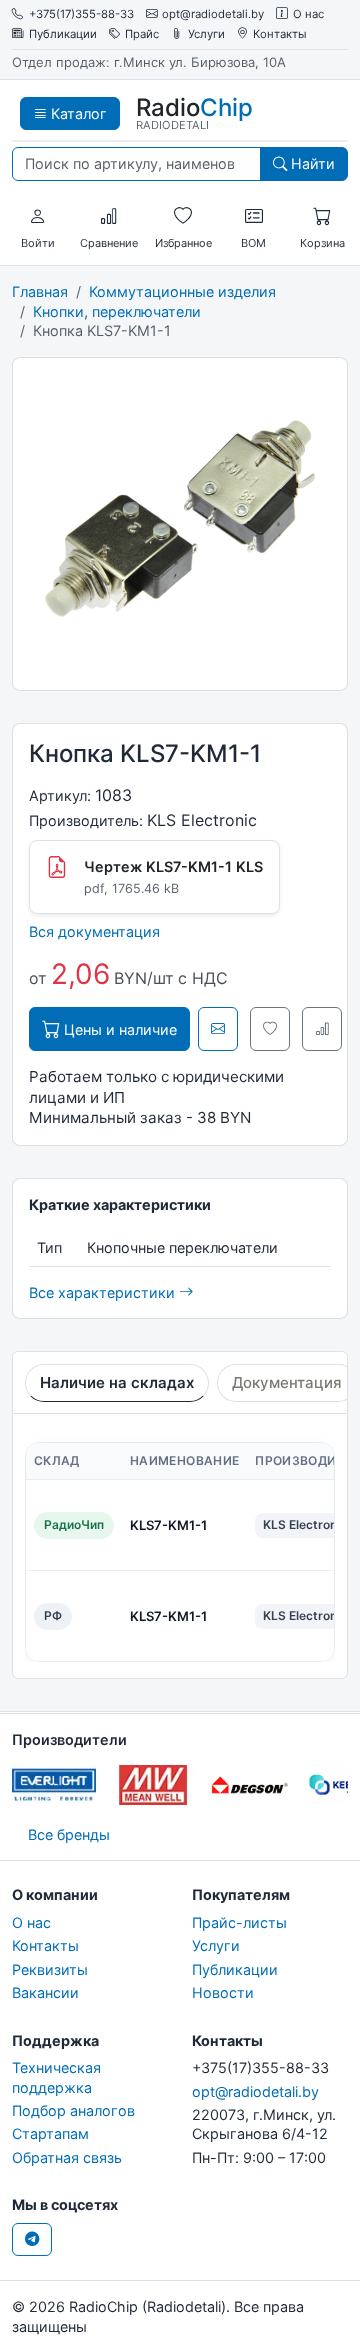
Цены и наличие (118, 1029)
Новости (223, 1992)
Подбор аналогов (73, 2110)
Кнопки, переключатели (117, 311)
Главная (40, 291)
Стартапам (50, 2133)
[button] (38, 217)
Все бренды (69, 1834)
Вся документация (94, 931)
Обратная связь (67, 2157)
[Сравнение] (109, 217)
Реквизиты (50, 1969)
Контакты (280, 34)
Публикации (63, 34)
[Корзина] (322, 217)
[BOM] (254, 217)
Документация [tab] (287, 1382)
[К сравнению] (322, 1029)
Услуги (206, 34)
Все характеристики (104, 1292)
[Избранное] (183, 217)
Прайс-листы (239, 1922)
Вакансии (45, 1992)
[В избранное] (270, 1029)
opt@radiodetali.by (213, 14)
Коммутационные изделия (182, 291)
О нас (308, 14)
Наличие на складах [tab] (117, 1382)
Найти (311, 163)
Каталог (77, 113)
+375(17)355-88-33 (81, 14)
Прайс (142, 34)
